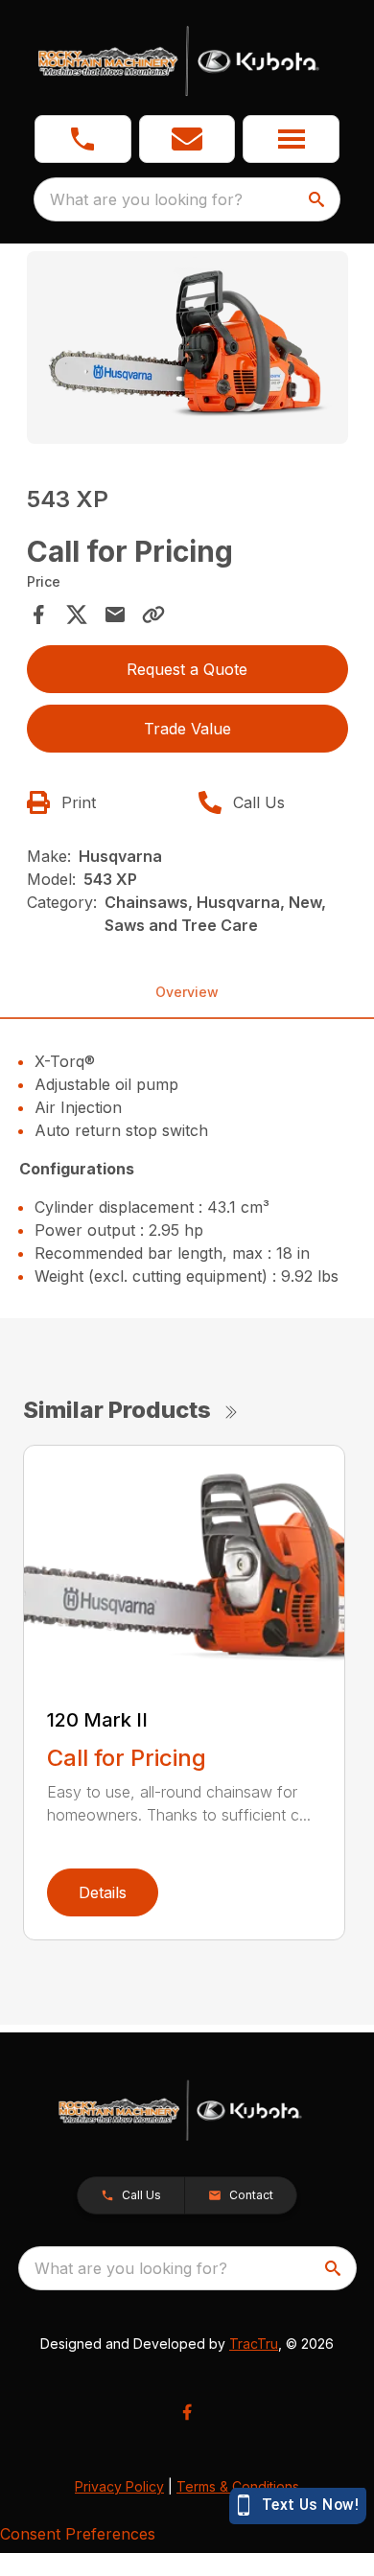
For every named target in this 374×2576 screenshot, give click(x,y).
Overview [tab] (187, 992)
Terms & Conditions (238, 2486)
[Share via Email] (115, 615)
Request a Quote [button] (187, 669)
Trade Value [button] (187, 729)
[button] (83, 139)
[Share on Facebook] (38, 615)
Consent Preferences (78, 2534)
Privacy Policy (119, 2486)
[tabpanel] (187, 350)
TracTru (254, 2344)
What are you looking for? (146, 199)
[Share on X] (77, 615)
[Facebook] (187, 2412)
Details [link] (103, 1892)
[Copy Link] (153, 615)
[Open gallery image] (187, 348)
